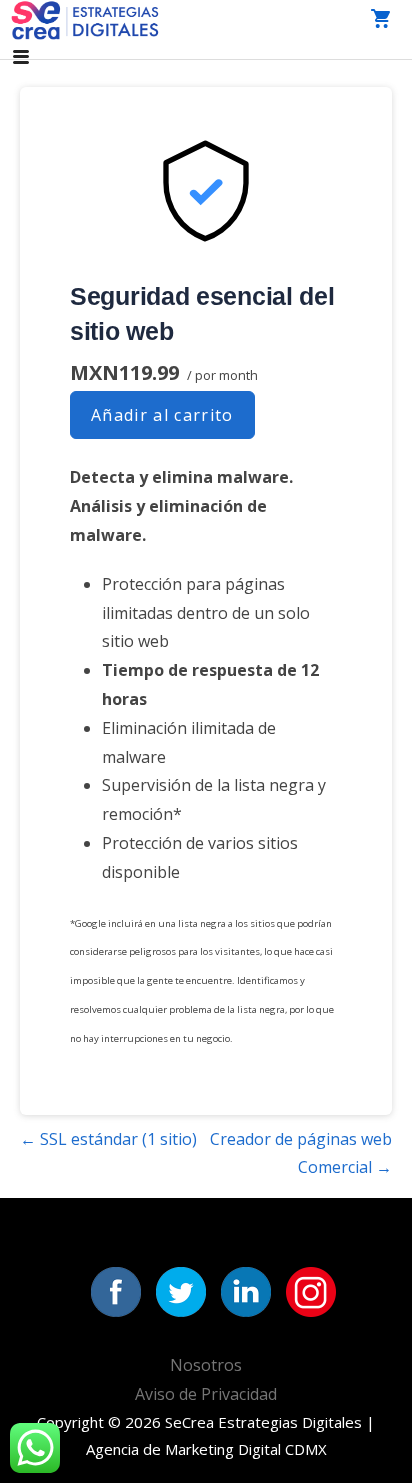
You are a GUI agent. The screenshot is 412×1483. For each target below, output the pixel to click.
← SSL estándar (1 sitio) (108, 1139)
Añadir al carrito (162, 415)
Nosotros (206, 1365)
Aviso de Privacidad (206, 1394)
